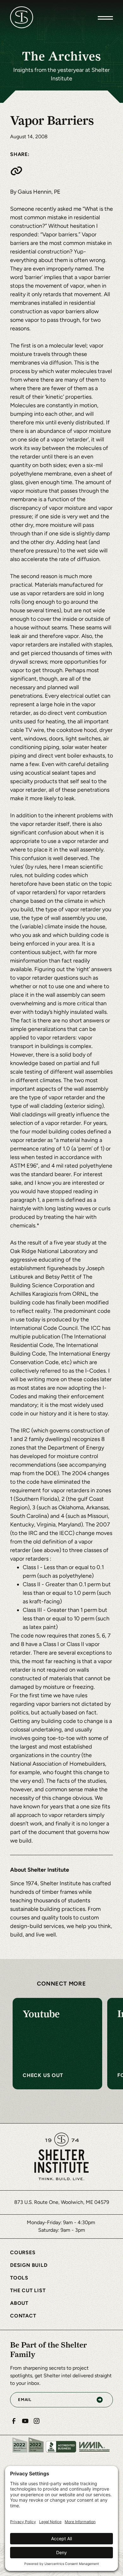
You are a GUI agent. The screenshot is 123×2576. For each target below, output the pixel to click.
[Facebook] (14, 2421)
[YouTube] (25, 2421)
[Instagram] (37, 2421)
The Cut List (28, 2290)
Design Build (29, 2265)
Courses (23, 2252)
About (19, 2303)
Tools (19, 2278)
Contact (23, 2316)
